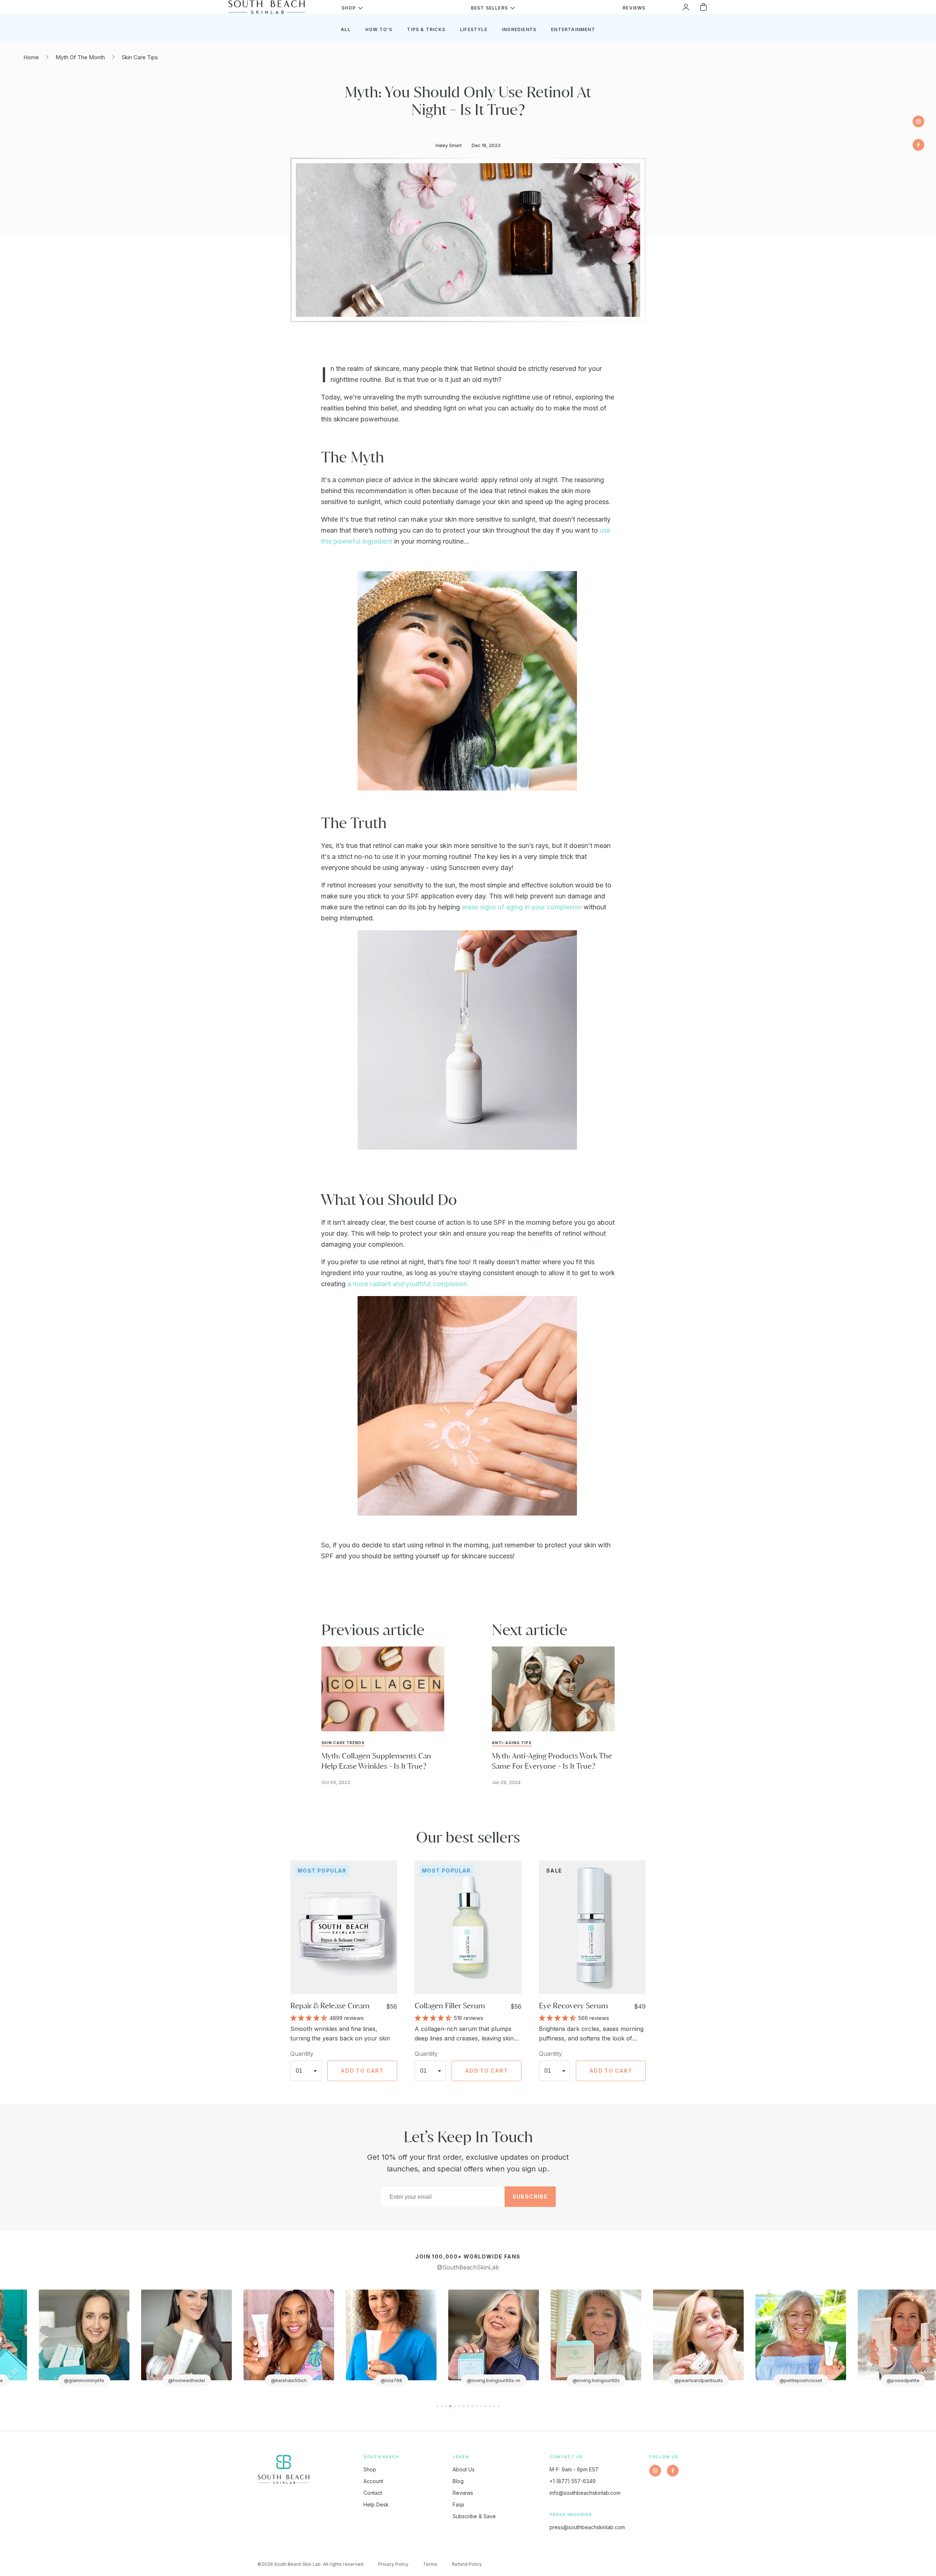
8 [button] (468, 2406)
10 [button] (477, 2406)
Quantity (302, 2054)
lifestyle (474, 29)
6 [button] (459, 2406)
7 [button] (464, 2406)
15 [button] (499, 2406)
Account (373, 2481)
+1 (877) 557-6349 (573, 2481)
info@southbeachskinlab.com (585, 2493)
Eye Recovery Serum (573, 2006)
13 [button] (490, 2406)
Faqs (458, 2504)
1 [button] (437, 2406)
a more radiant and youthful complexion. (408, 1284)
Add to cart (362, 2071)
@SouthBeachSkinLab (468, 2267)
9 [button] (472, 2406)
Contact (373, 2493)
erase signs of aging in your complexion (522, 907)
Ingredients (519, 29)
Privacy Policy (393, 2564)
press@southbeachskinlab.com (587, 2527)
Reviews (463, 2493)
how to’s (379, 29)
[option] (91, 2338)
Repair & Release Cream (330, 2006)
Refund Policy (467, 2564)
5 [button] (455, 2406)
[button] (310, 2017)
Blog (458, 2481)
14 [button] (494, 2406)
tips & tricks (426, 29)
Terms (430, 2564)
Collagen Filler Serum (450, 2006)
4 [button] (450, 2406)
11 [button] (481, 2406)
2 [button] (442, 2406)
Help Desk (376, 2504)
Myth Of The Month (80, 57)
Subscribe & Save (474, 2516)
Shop (370, 2469)
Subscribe (530, 2196)
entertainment (573, 29)
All (346, 29)
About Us (464, 2469)
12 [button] (486, 2406)
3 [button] (446, 2406)
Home (31, 57)
